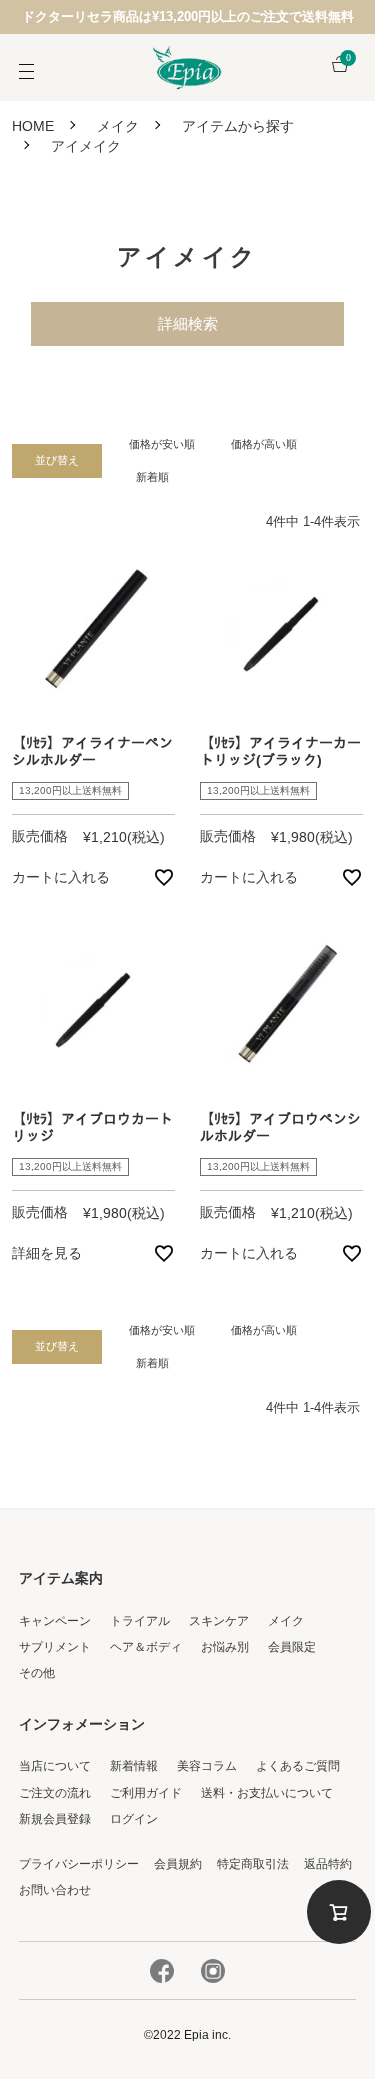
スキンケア (219, 1621)
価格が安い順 (162, 444)
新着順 (152, 477)
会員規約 (178, 1864)
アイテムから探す (238, 126)
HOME (33, 126)
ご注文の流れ (55, 1793)
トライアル (140, 1621)
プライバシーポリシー (79, 1864)
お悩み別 (225, 1647)
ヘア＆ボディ (146, 1647)
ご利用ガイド (146, 1793)
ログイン (134, 1819)
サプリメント (55, 1647)
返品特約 (328, 1864)
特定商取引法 (253, 1864)
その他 (37, 1673)
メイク (118, 126)
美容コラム (207, 1766)
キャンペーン (55, 1621)
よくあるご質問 (298, 1766)
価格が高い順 (264, 444)
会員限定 (292, 1647)
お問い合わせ (55, 1890)
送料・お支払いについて (267, 1793)
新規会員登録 (55, 1819)
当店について (55, 1766)
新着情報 (134, 1766)
